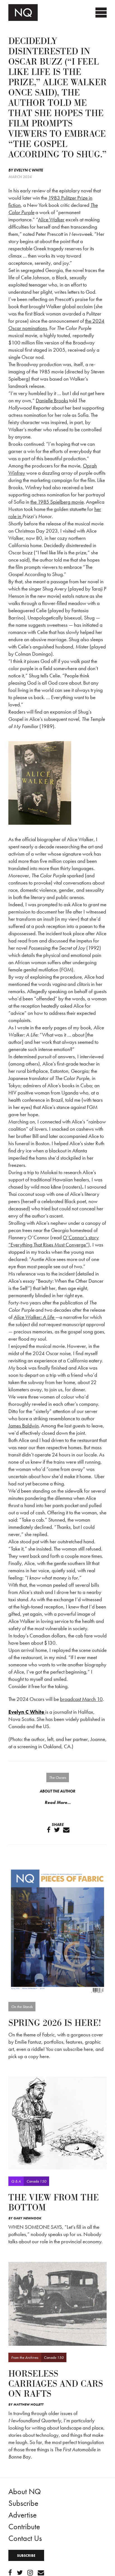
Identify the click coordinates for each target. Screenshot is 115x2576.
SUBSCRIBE (26, 2556)
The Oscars (58, 1777)
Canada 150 (36, 2181)
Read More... (58, 1802)
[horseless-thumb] (57, 2303)
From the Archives (25, 2357)
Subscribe (23, 2503)
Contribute (24, 2527)
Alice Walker (51, 220)
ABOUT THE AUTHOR (57, 1791)
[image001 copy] (57, 1930)
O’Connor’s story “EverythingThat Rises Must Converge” (54, 1241)
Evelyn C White (28, 170)
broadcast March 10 (81, 1699)
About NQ (25, 2491)
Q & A (16, 2181)
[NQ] (57, 2123)
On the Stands (22, 2007)
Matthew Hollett (28, 2404)
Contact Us (25, 2538)
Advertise (22, 2515)
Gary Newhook (27, 2218)
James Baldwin (24, 1426)
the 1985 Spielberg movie (57, 502)
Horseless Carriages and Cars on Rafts (56, 2384)
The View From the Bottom (54, 2203)
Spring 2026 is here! (55, 2023)
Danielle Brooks (52, 401)
